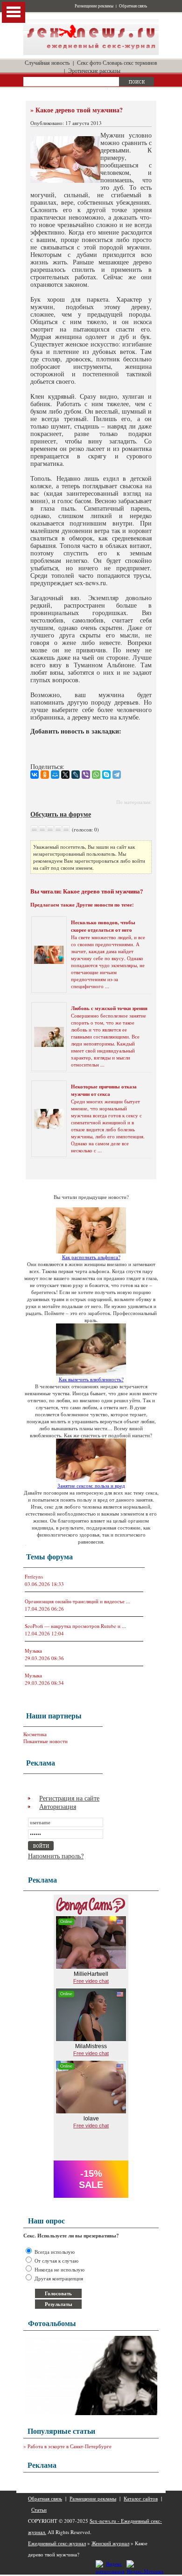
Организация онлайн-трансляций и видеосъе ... (77, 1601)
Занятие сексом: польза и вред (91, 1485)
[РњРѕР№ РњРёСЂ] (55, 775)
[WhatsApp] (96, 775)
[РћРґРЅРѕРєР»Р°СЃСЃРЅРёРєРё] (45, 775)
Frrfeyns (34, 1576)
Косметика (35, 1734)
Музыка (33, 1651)
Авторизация (58, 1806)
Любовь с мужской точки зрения (109, 1008)
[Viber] (86, 775)
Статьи (39, 2510)
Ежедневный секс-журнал (57, 2543)
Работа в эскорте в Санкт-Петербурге (70, 2446)
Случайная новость (47, 62)
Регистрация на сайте (69, 1798)
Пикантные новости (45, 1741)
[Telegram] (117, 775)
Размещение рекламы (94, 6)
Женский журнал (110, 2543)
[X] (65, 775)
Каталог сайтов (141, 2498)
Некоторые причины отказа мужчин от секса (104, 1090)
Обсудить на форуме (61, 814)
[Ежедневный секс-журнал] (91, 53)
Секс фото (89, 62)
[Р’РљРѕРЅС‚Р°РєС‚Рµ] (35, 775)
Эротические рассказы (94, 70)
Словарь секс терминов (130, 62)
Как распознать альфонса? (91, 1257)
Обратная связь (133, 6)
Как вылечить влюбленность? (91, 1379)
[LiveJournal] (76, 775)
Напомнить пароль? (56, 1856)
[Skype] (106, 775)
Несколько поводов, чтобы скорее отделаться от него (103, 926)
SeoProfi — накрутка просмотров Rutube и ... (75, 1626)
